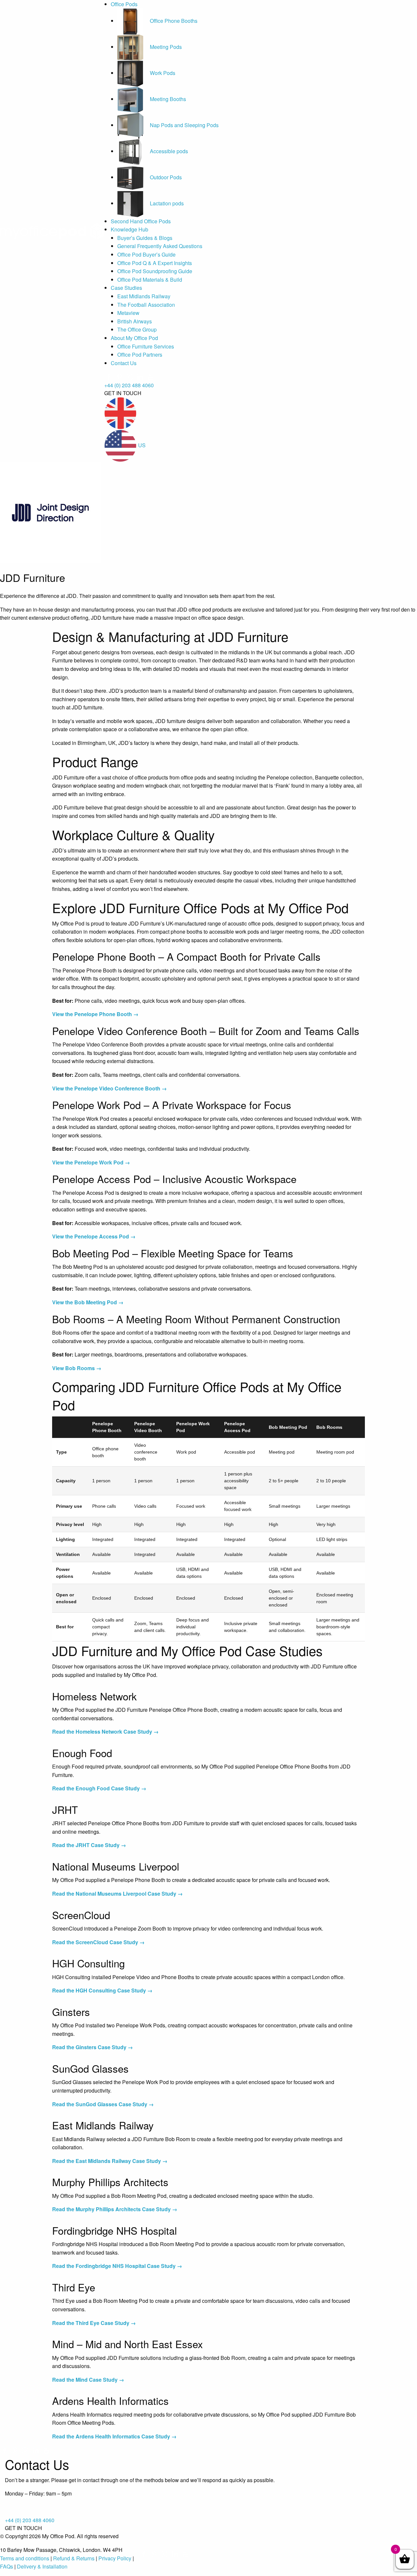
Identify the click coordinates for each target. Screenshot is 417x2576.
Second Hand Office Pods (141, 221)
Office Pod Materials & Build (150, 280)
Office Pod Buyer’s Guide (146, 254)
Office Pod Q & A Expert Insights (155, 263)
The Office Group (137, 329)
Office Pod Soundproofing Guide (155, 271)
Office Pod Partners (140, 355)
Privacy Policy (115, 2558)
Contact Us (124, 363)
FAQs (7, 2566)
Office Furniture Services (146, 346)
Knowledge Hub (129, 229)
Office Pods (124, 4)
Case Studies (126, 288)
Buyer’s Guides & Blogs (145, 238)
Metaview (128, 313)
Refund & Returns (74, 2558)
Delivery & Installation (42, 2566)
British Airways (135, 321)
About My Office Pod (134, 338)
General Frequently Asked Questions (160, 246)
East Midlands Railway (144, 296)
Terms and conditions (25, 2558)
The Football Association (146, 305)
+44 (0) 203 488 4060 (129, 385)
